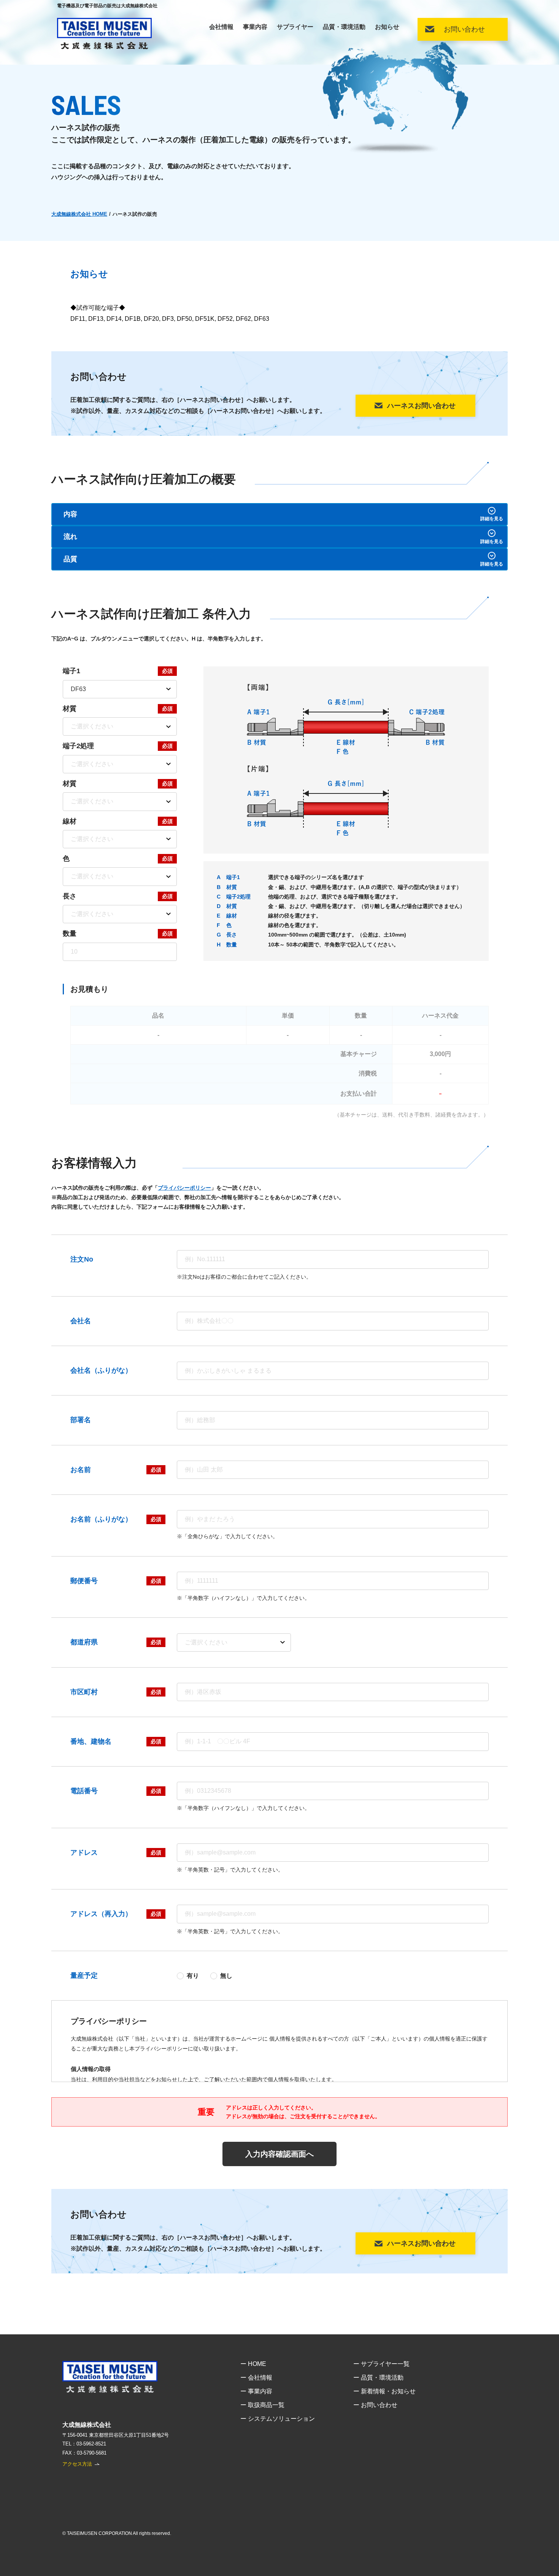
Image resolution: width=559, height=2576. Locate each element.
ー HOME (253, 2364)
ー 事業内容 (256, 2391)
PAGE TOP (546, 2557)
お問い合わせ (464, 29)
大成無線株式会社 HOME (79, 214)
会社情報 (221, 27)
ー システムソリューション (278, 2419)
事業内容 (255, 27)
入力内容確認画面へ (279, 2154)
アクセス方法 (77, 2464)
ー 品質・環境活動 (378, 2378)
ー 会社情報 (256, 2378)
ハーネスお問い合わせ (421, 406)
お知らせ (387, 27)
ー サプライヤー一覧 (381, 2364)
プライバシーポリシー (184, 1188)
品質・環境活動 (344, 27)
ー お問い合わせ (375, 2405)
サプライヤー (295, 27)
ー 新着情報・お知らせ (384, 2391)
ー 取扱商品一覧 (262, 2405)
